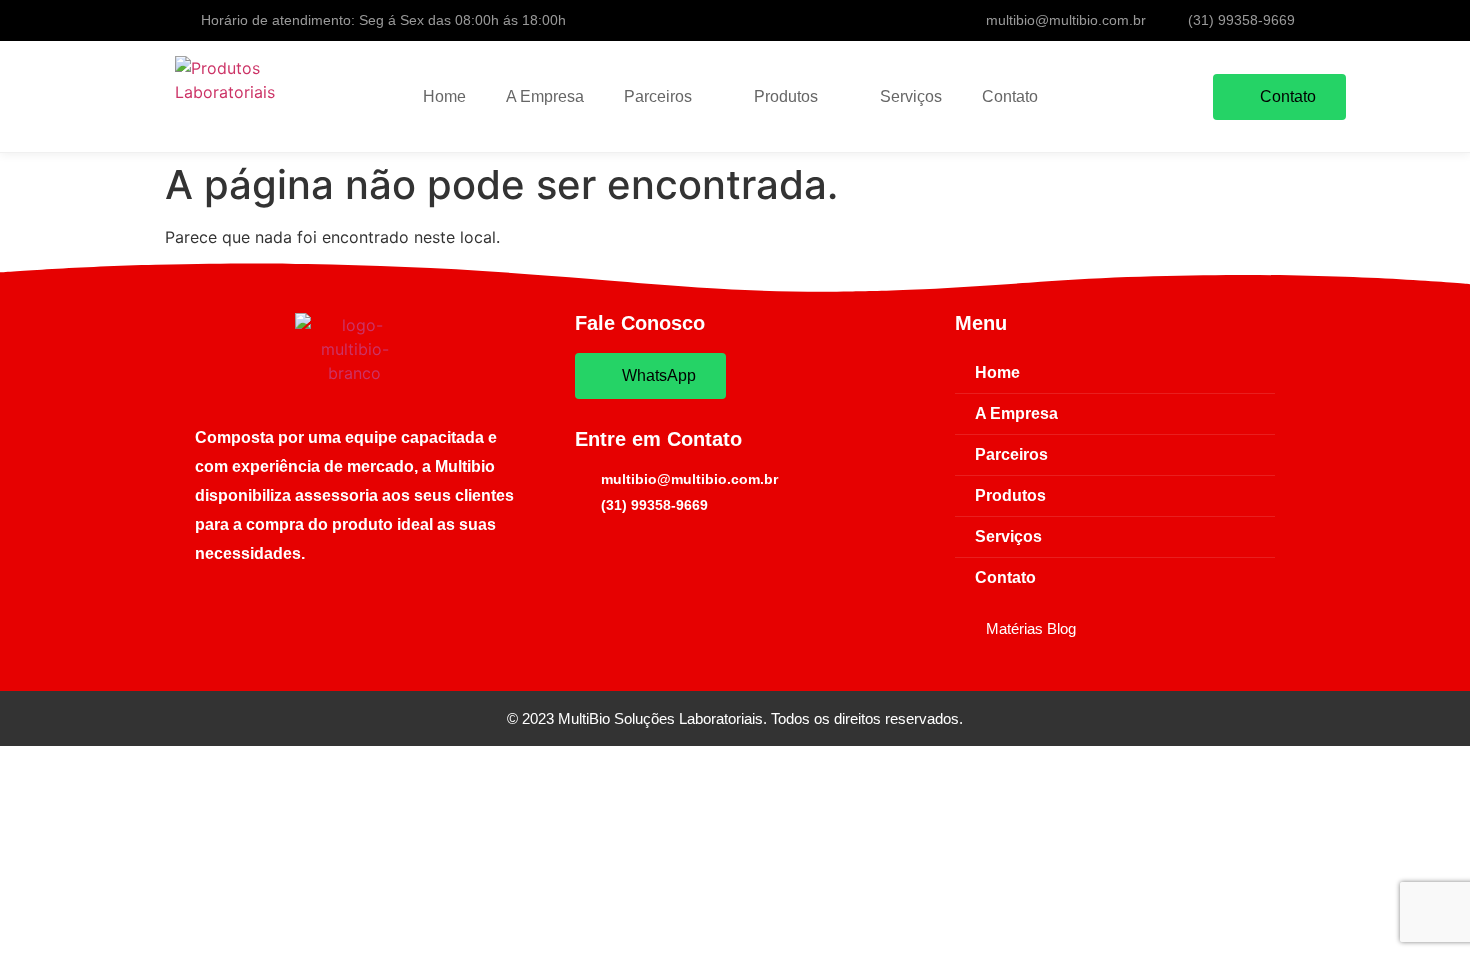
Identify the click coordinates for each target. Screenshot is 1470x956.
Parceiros (658, 96)
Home (444, 96)
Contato (1010, 96)
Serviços (911, 96)
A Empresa (545, 96)
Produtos (786, 96)
